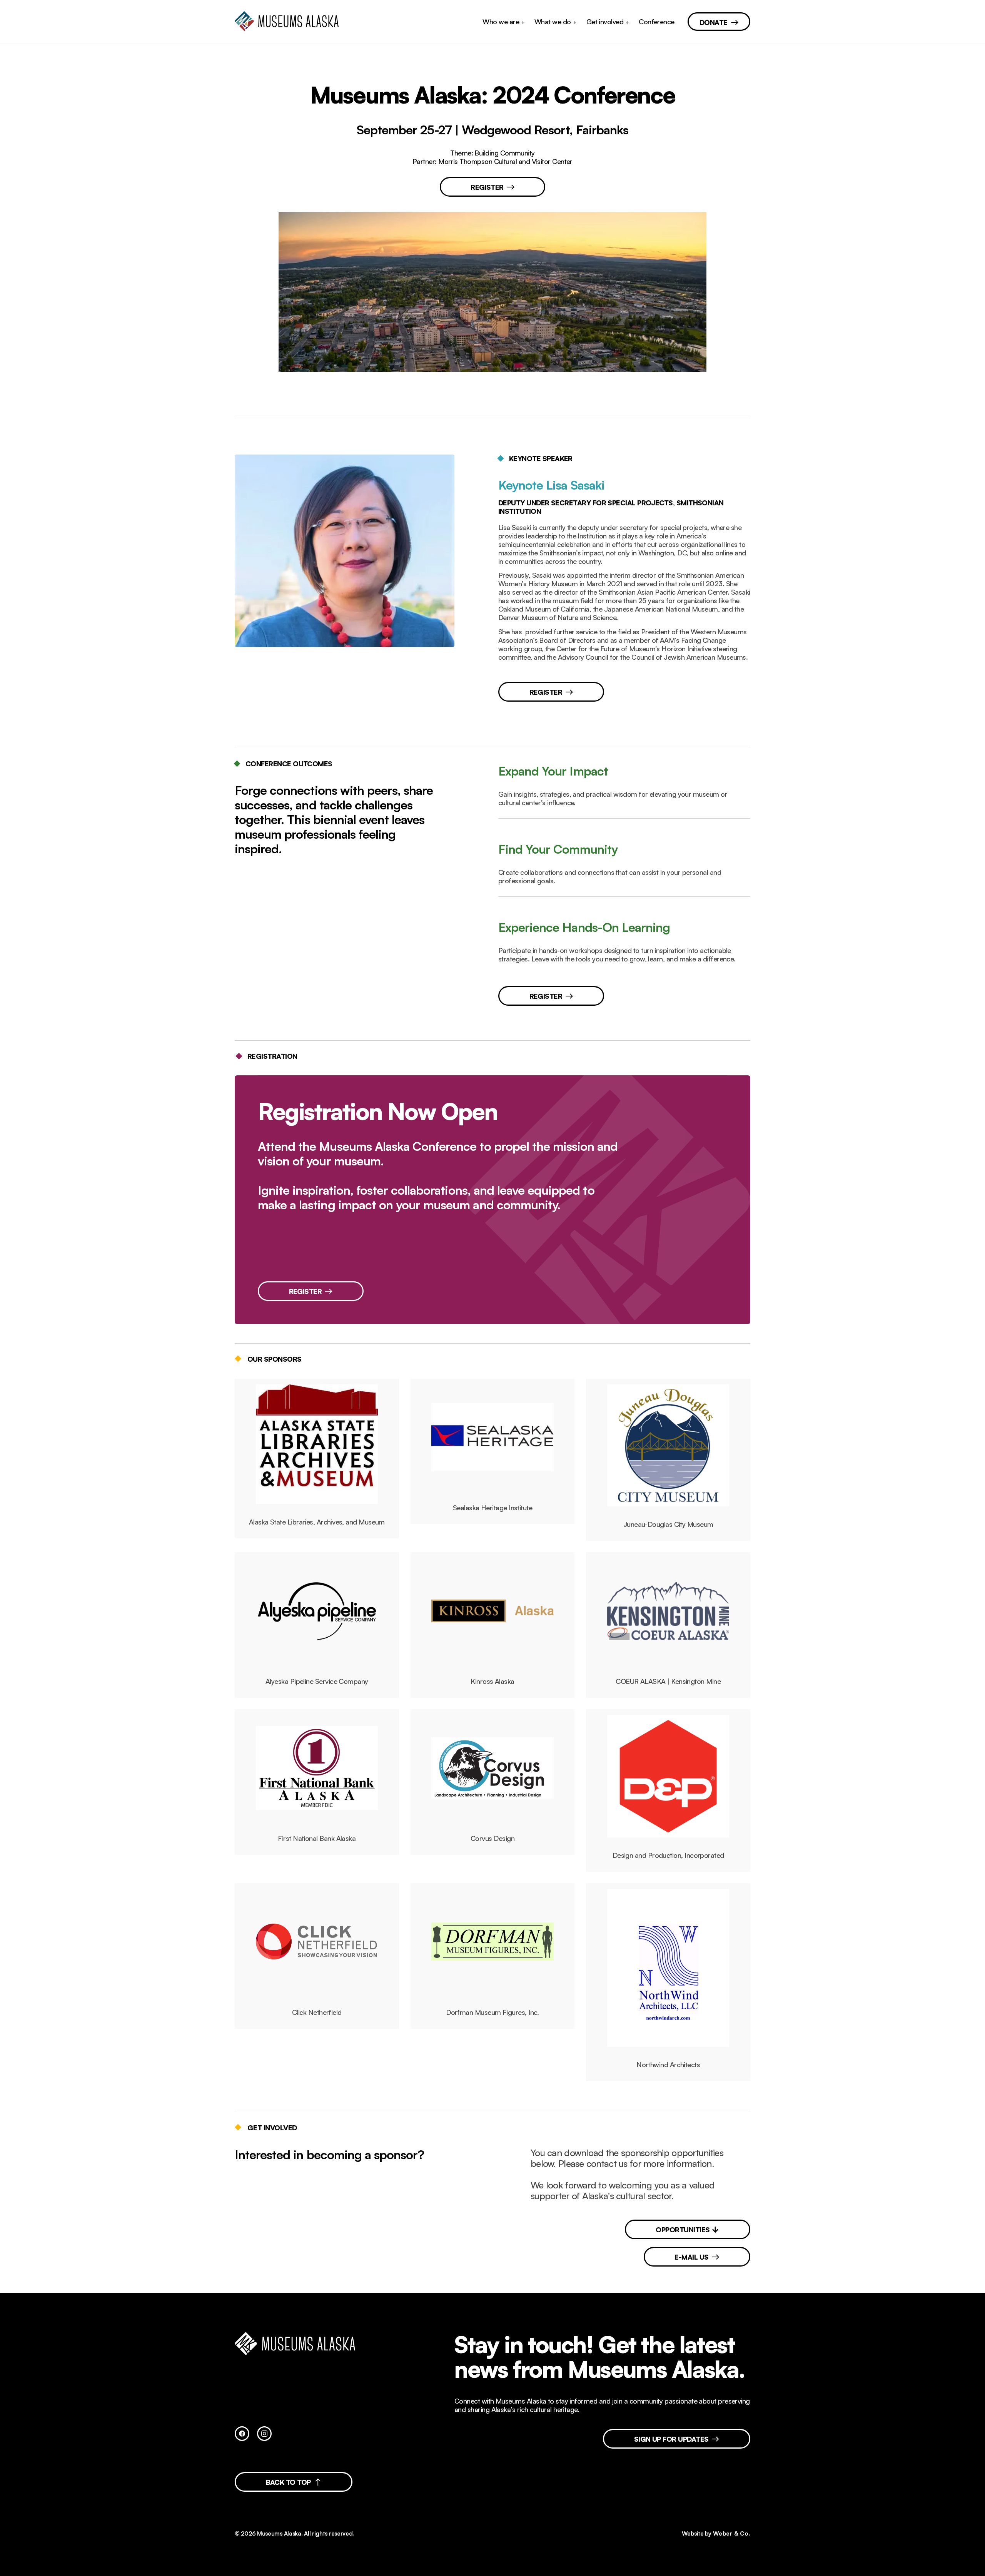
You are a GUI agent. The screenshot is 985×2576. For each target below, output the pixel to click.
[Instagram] (264, 2434)
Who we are (501, 22)
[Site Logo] (290, 22)
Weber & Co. (732, 2533)
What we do (553, 22)
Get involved (605, 22)
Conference (657, 22)
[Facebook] (242, 2434)
